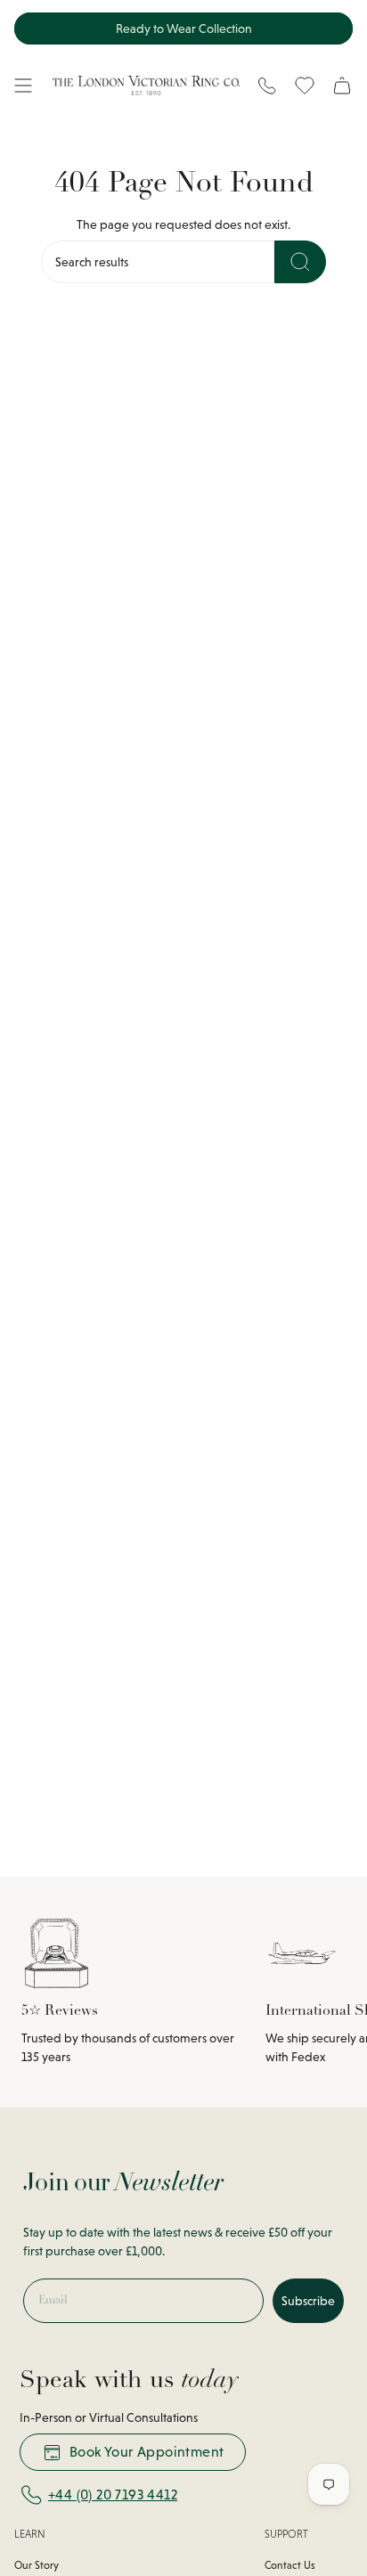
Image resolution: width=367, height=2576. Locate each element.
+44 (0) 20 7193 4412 (113, 2494)
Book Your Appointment (147, 2452)
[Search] (300, 262)
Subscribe (308, 2301)
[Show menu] (23, 86)
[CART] (342, 86)
